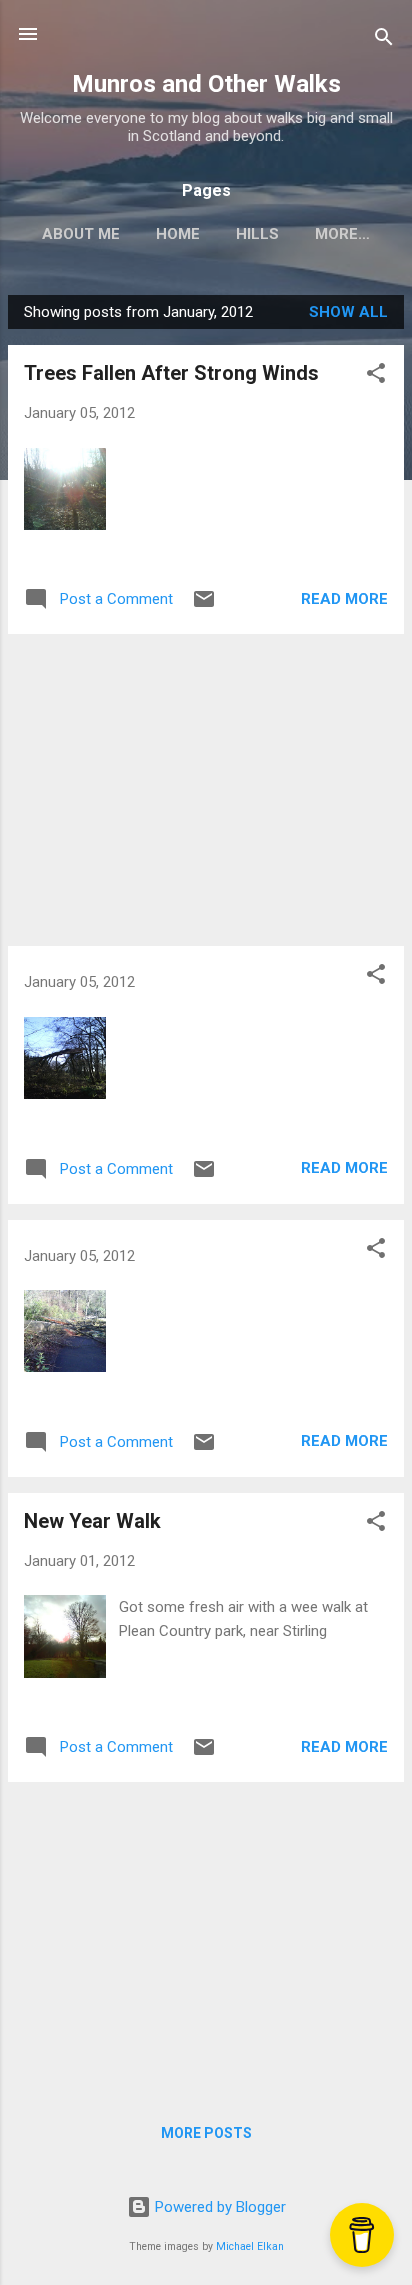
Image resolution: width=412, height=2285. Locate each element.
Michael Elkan (250, 2246)
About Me (81, 234)
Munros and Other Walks (206, 84)
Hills (257, 234)
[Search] (384, 40)
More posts (206, 2133)
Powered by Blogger (218, 2207)
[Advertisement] (206, 790)
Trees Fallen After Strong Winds (171, 373)
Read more (344, 599)
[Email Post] (204, 606)
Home (178, 234)
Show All (348, 312)
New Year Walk (92, 1521)
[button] (376, 376)
